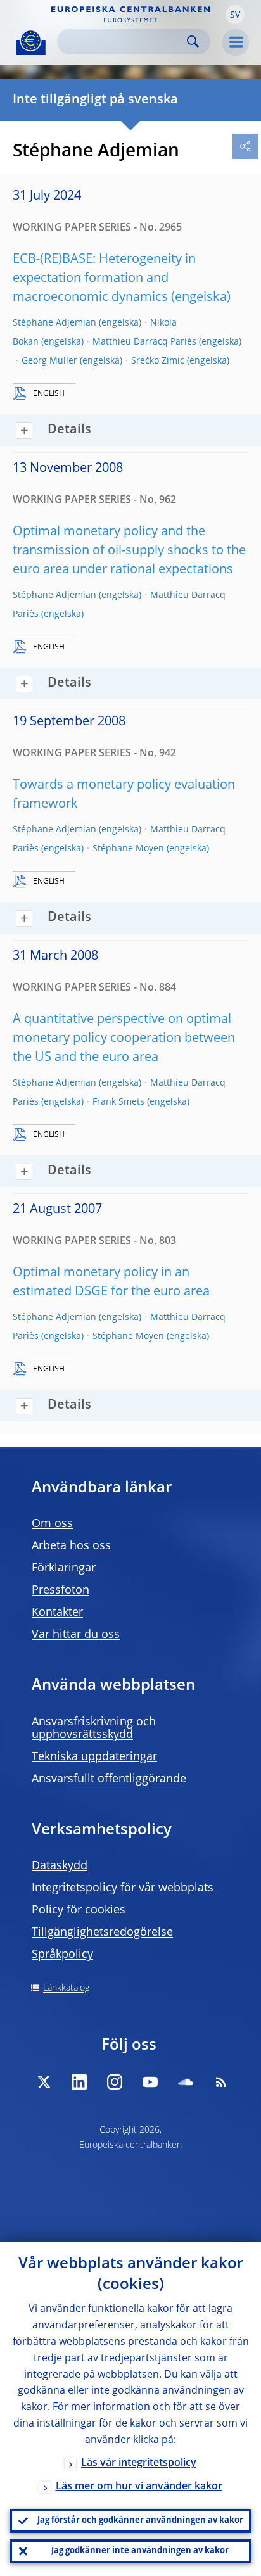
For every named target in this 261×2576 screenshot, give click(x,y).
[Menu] (236, 42)
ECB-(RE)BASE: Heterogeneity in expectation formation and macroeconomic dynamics (104, 279)
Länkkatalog (66, 1988)
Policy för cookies (79, 1910)
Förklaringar (64, 1568)
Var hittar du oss (76, 1635)
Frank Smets (118, 1102)
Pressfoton (60, 1590)
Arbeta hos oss (71, 1546)
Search (193, 41)
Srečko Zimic (158, 361)
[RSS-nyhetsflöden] (221, 2082)
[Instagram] (115, 2082)
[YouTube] (150, 2082)
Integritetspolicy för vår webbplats (123, 1888)
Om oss (52, 1524)
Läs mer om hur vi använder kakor (139, 2487)
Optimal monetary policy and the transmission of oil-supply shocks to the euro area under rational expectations (129, 551)
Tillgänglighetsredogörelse (102, 1932)
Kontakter (57, 1613)
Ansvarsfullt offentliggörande (109, 1779)
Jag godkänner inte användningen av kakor (140, 2551)
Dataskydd (60, 1866)
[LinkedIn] (79, 2082)
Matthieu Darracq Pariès (144, 342)
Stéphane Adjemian (54, 323)
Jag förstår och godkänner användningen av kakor (140, 2521)
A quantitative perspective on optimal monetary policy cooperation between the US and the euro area (124, 1039)
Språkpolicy (62, 1955)
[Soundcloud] (186, 2082)
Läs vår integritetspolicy (139, 2463)
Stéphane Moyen (128, 849)
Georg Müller (49, 361)
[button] (235, 15)
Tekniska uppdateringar (94, 1757)
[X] (44, 2082)
